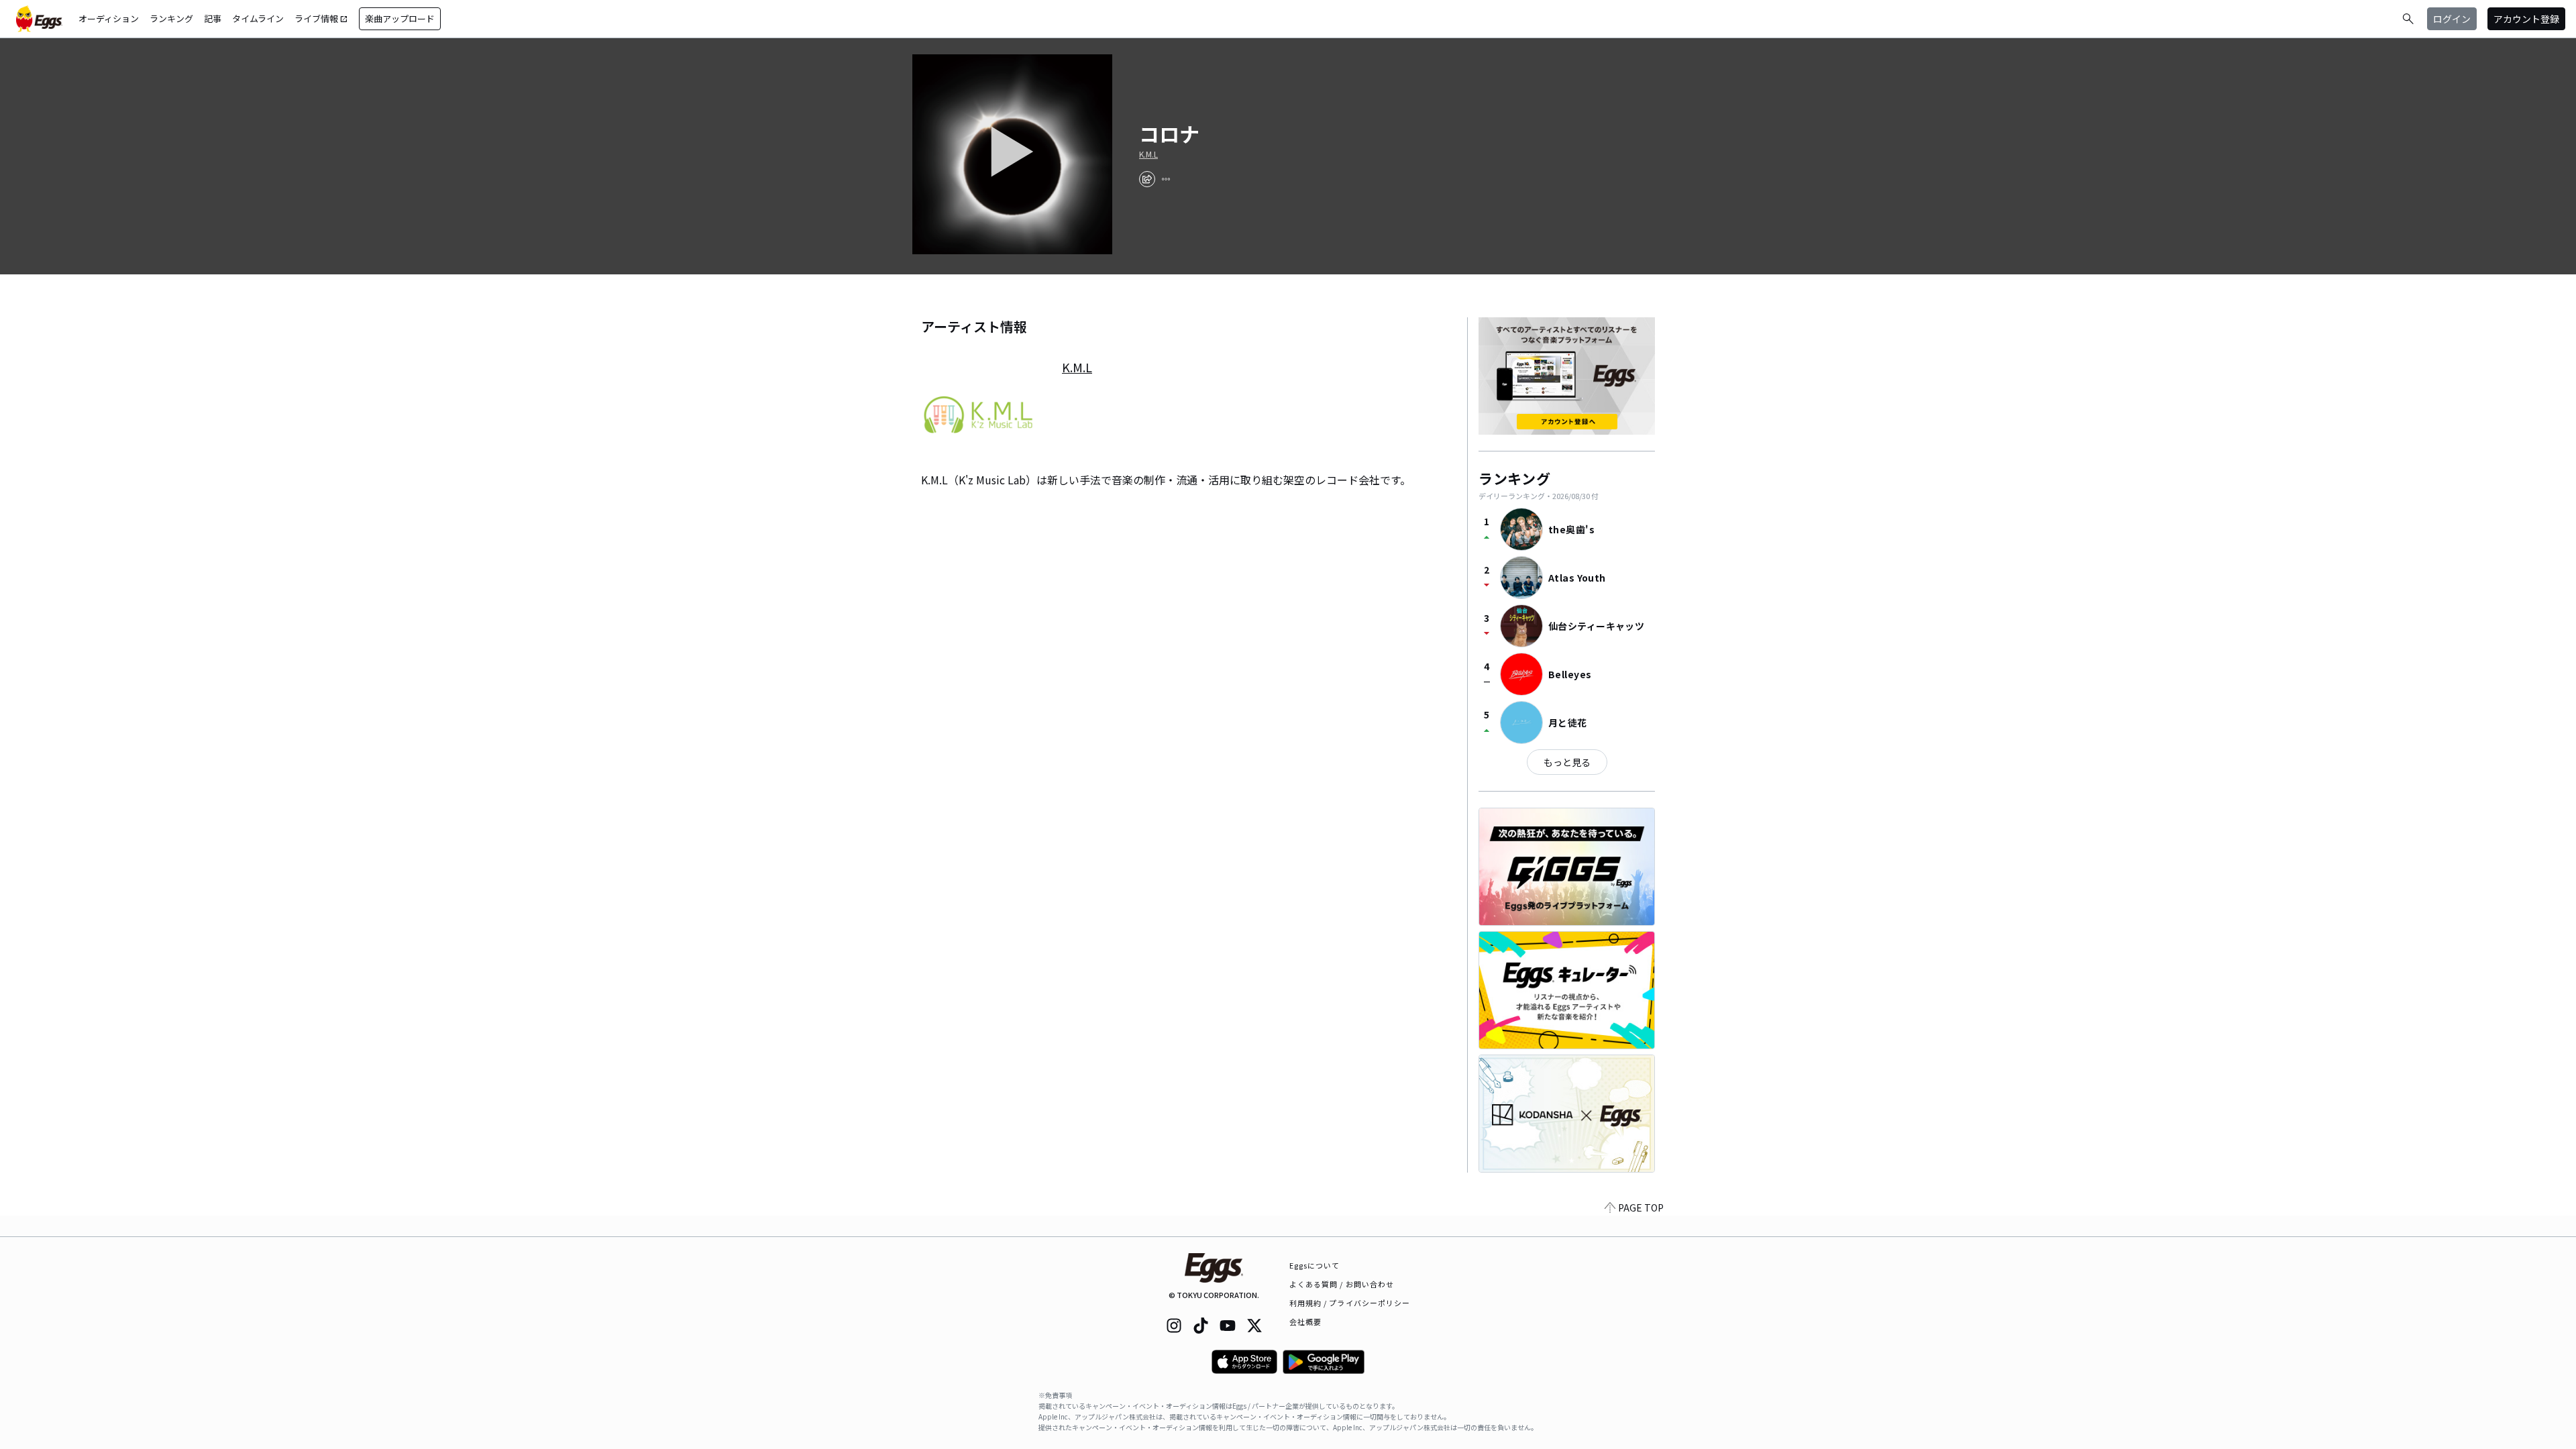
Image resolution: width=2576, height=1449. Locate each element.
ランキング (171, 18)
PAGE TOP (1641, 1207)
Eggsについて (1315, 1265)
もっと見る (1567, 762)
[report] (1166, 179)
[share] (1147, 179)
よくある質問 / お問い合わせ (1342, 1284)
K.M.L (1148, 154)
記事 (213, 18)
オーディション (109, 18)
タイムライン (258, 18)
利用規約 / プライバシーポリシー (1350, 1303)
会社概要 (1305, 1322)
